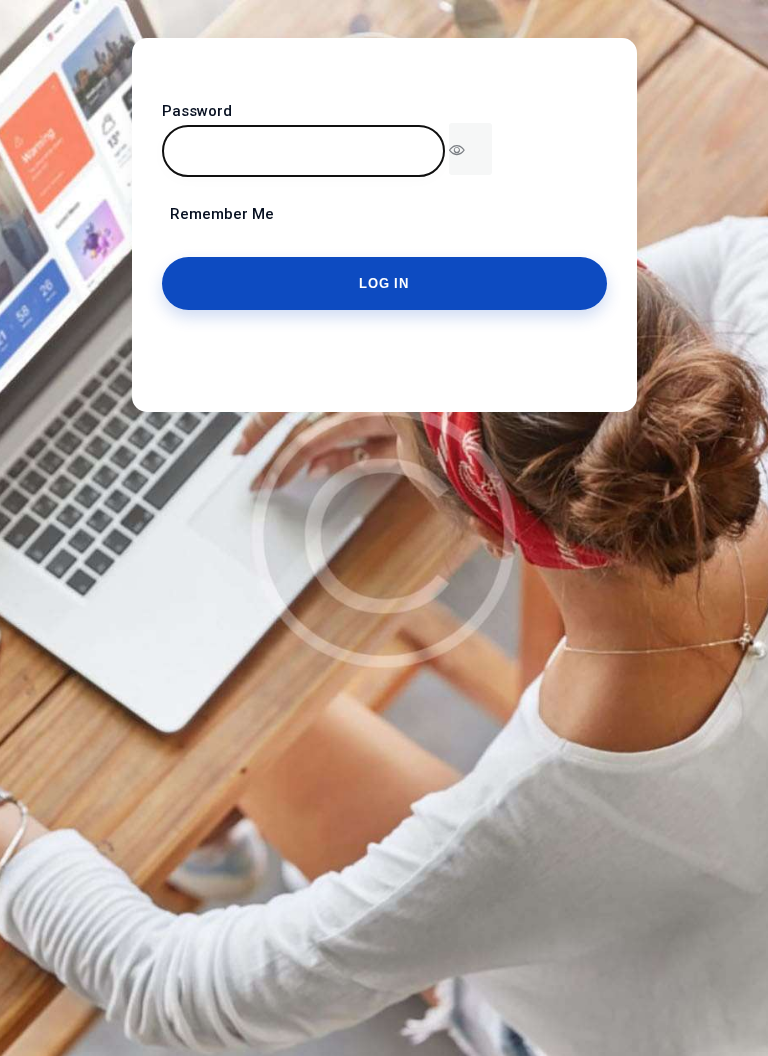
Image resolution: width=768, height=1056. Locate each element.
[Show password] (470, 149)
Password (197, 111)
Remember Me (218, 214)
